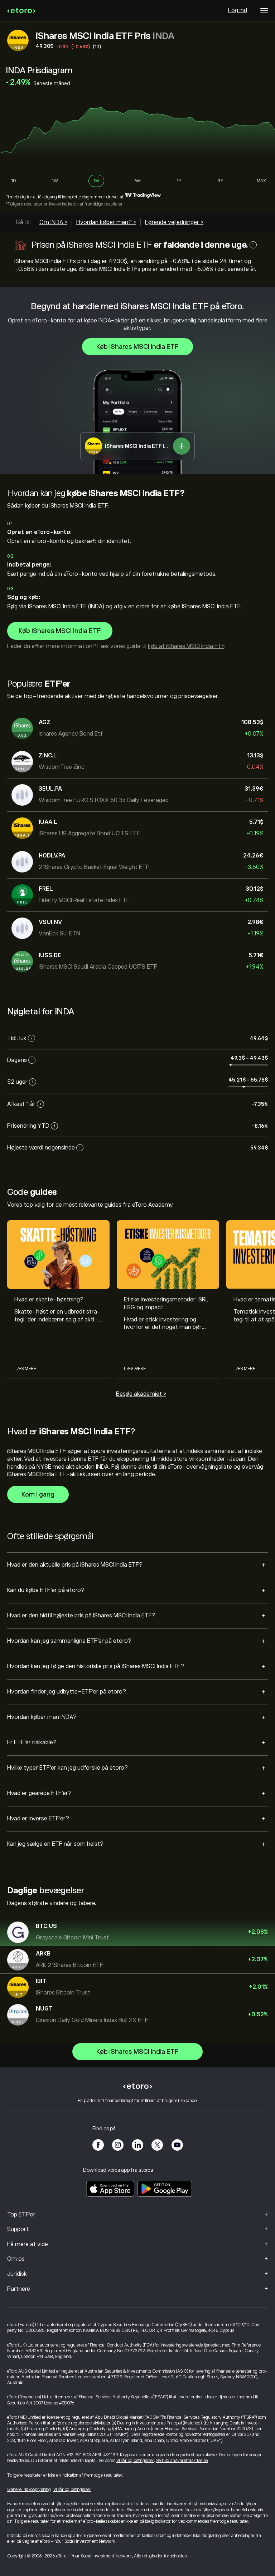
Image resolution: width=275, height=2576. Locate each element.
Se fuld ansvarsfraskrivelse (182, 2461)
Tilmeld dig (16, 197)
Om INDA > (53, 222)
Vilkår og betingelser (135, 2461)
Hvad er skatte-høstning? (49, 1300)
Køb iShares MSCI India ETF (137, 347)
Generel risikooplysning (29, 2490)
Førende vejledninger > (174, 222)
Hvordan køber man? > (106, 222)
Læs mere (25, 1369)
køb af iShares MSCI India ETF (186, 646)
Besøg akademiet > (141, 1394)
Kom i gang (38, 1494)
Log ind (238, 10)
